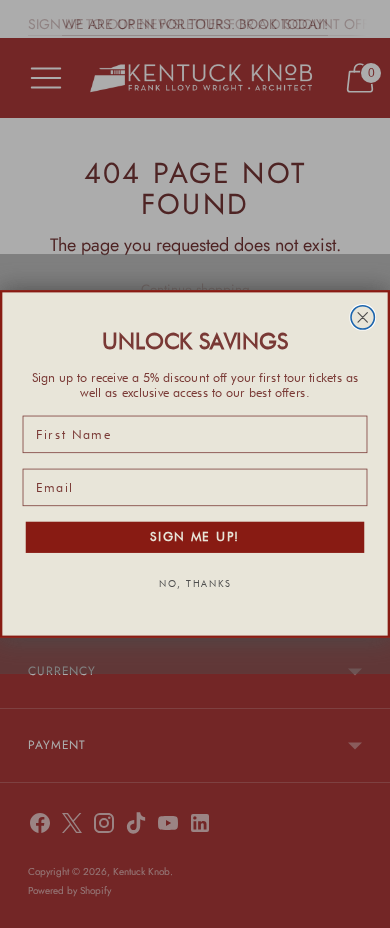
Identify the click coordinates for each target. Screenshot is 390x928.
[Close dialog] (362, 317)
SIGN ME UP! (195, 537)
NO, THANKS (195, 584)
